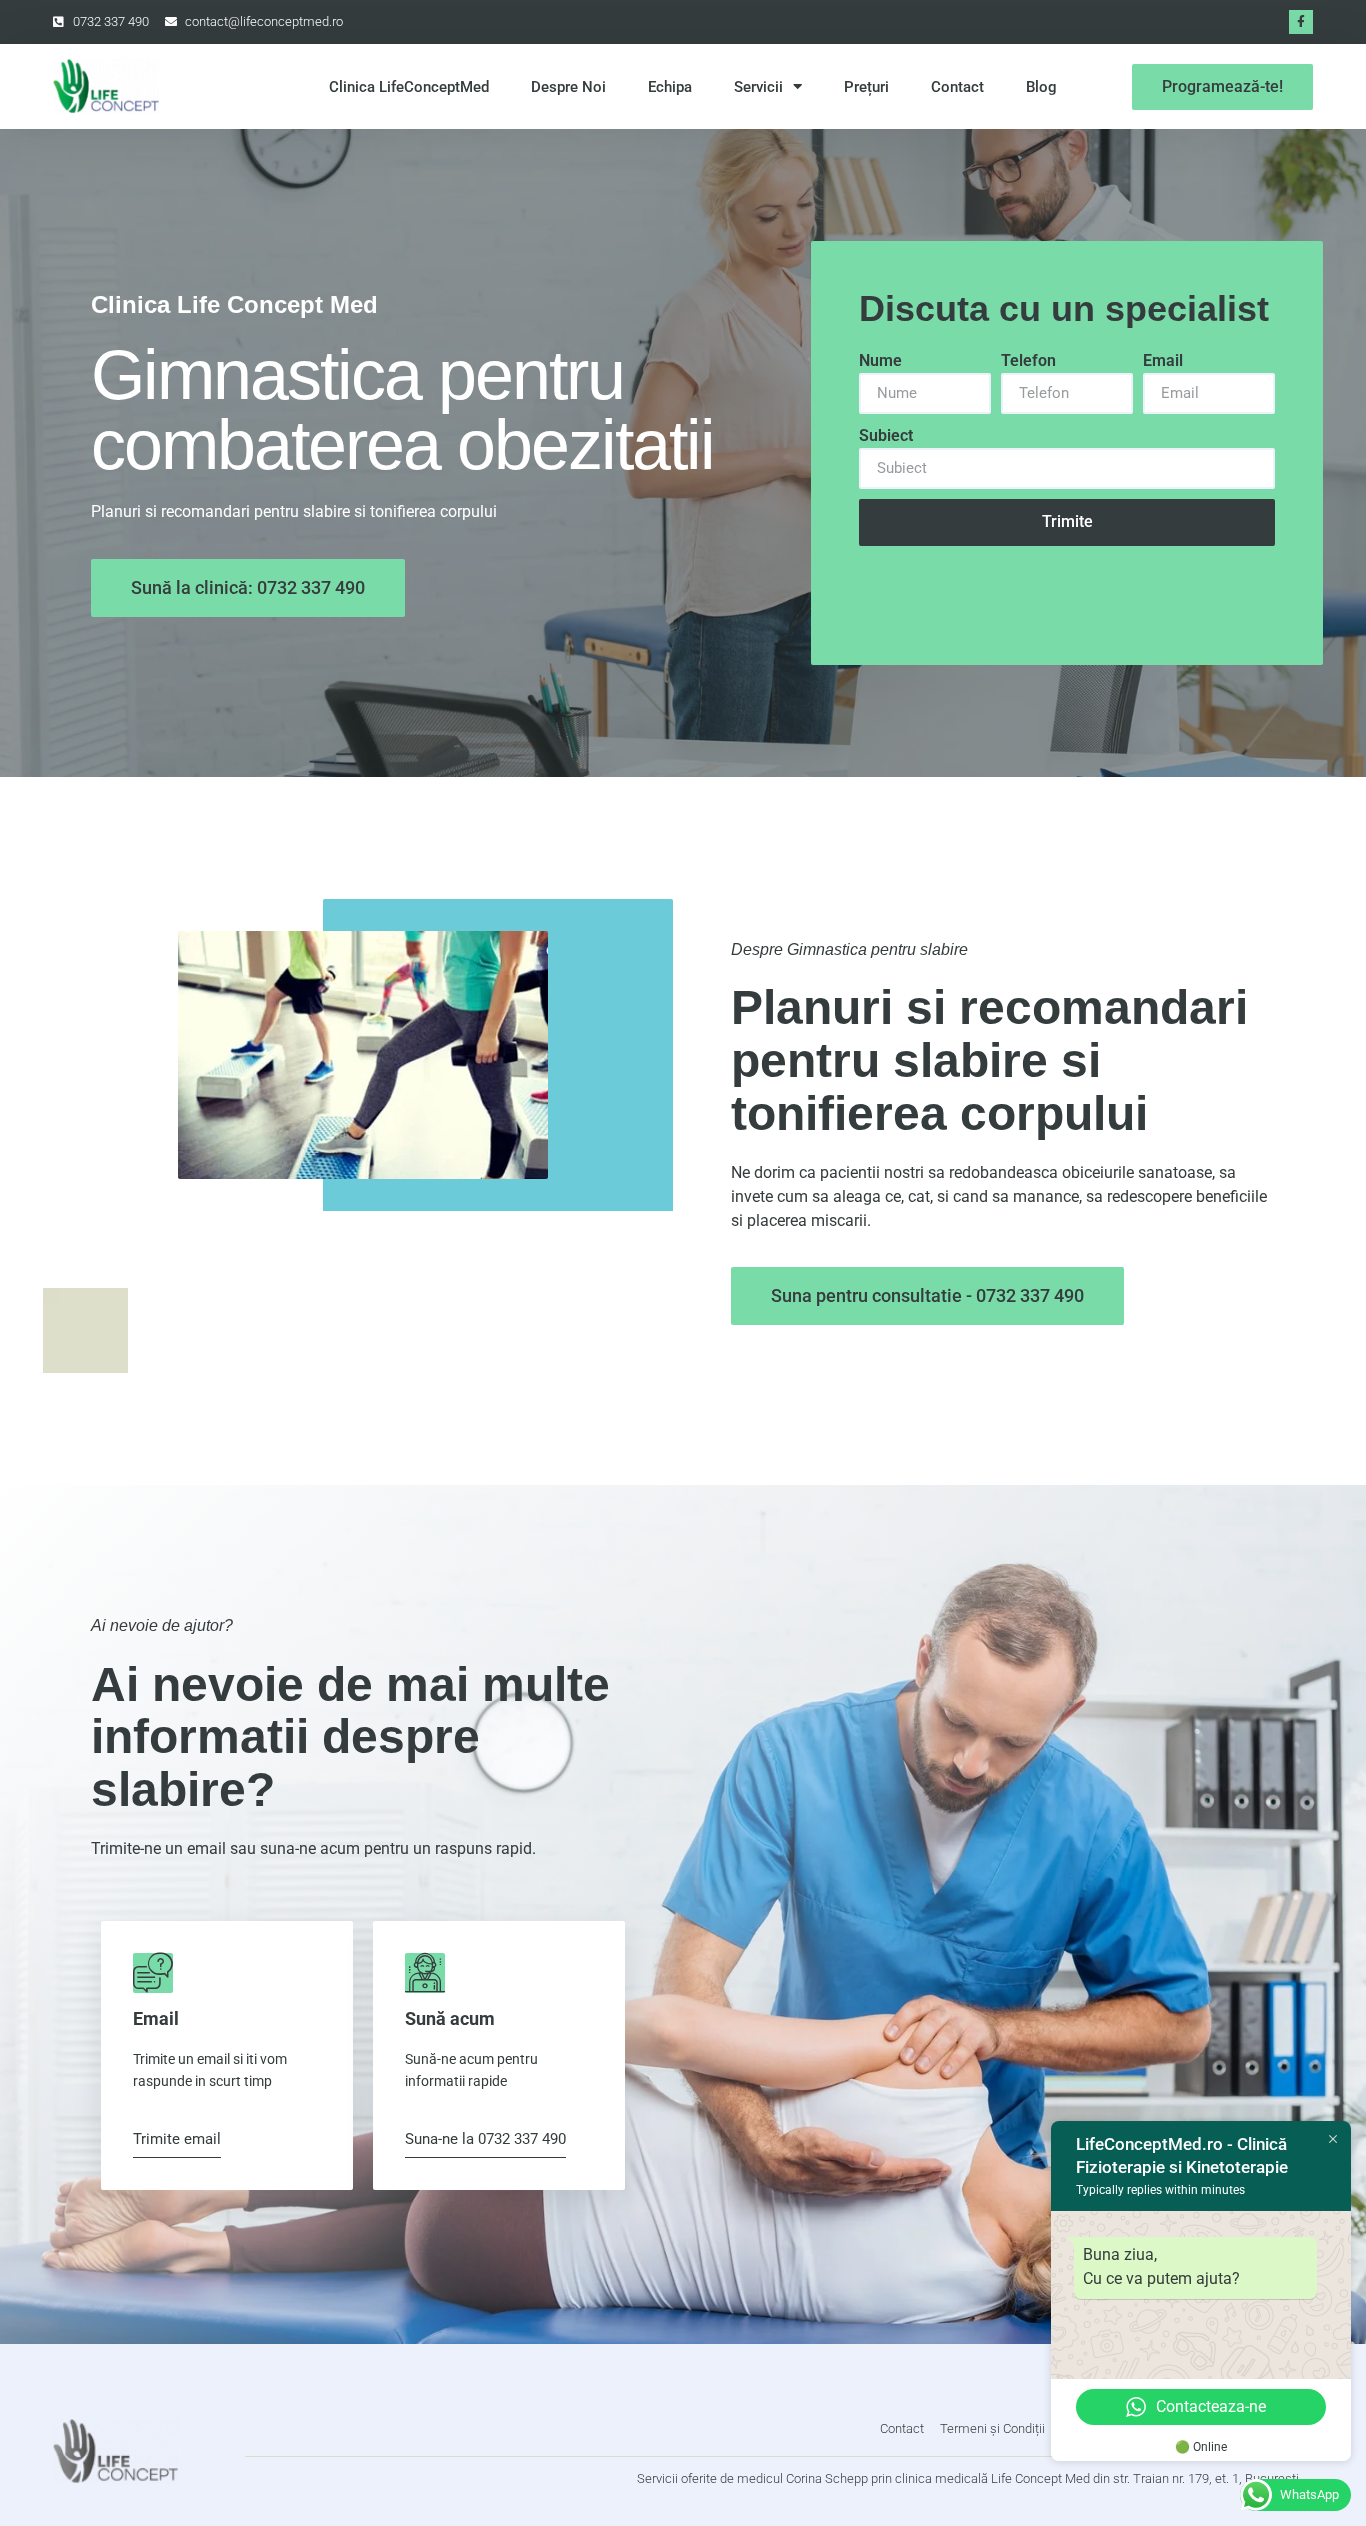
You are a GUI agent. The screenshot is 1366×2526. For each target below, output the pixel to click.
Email (1163, 360)
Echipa (670, 87)
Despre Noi (568, 87)
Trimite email (177, 2140)
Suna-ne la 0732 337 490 (485, 2140)
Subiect (886, 435)
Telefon (1028, 360)
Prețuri (866, 87)
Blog (1041, 87)
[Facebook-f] (1301, 22)
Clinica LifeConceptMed (409, 87)
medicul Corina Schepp (802, 2478)
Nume (880, 360)
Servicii (758, 87)
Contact (957, 87)
